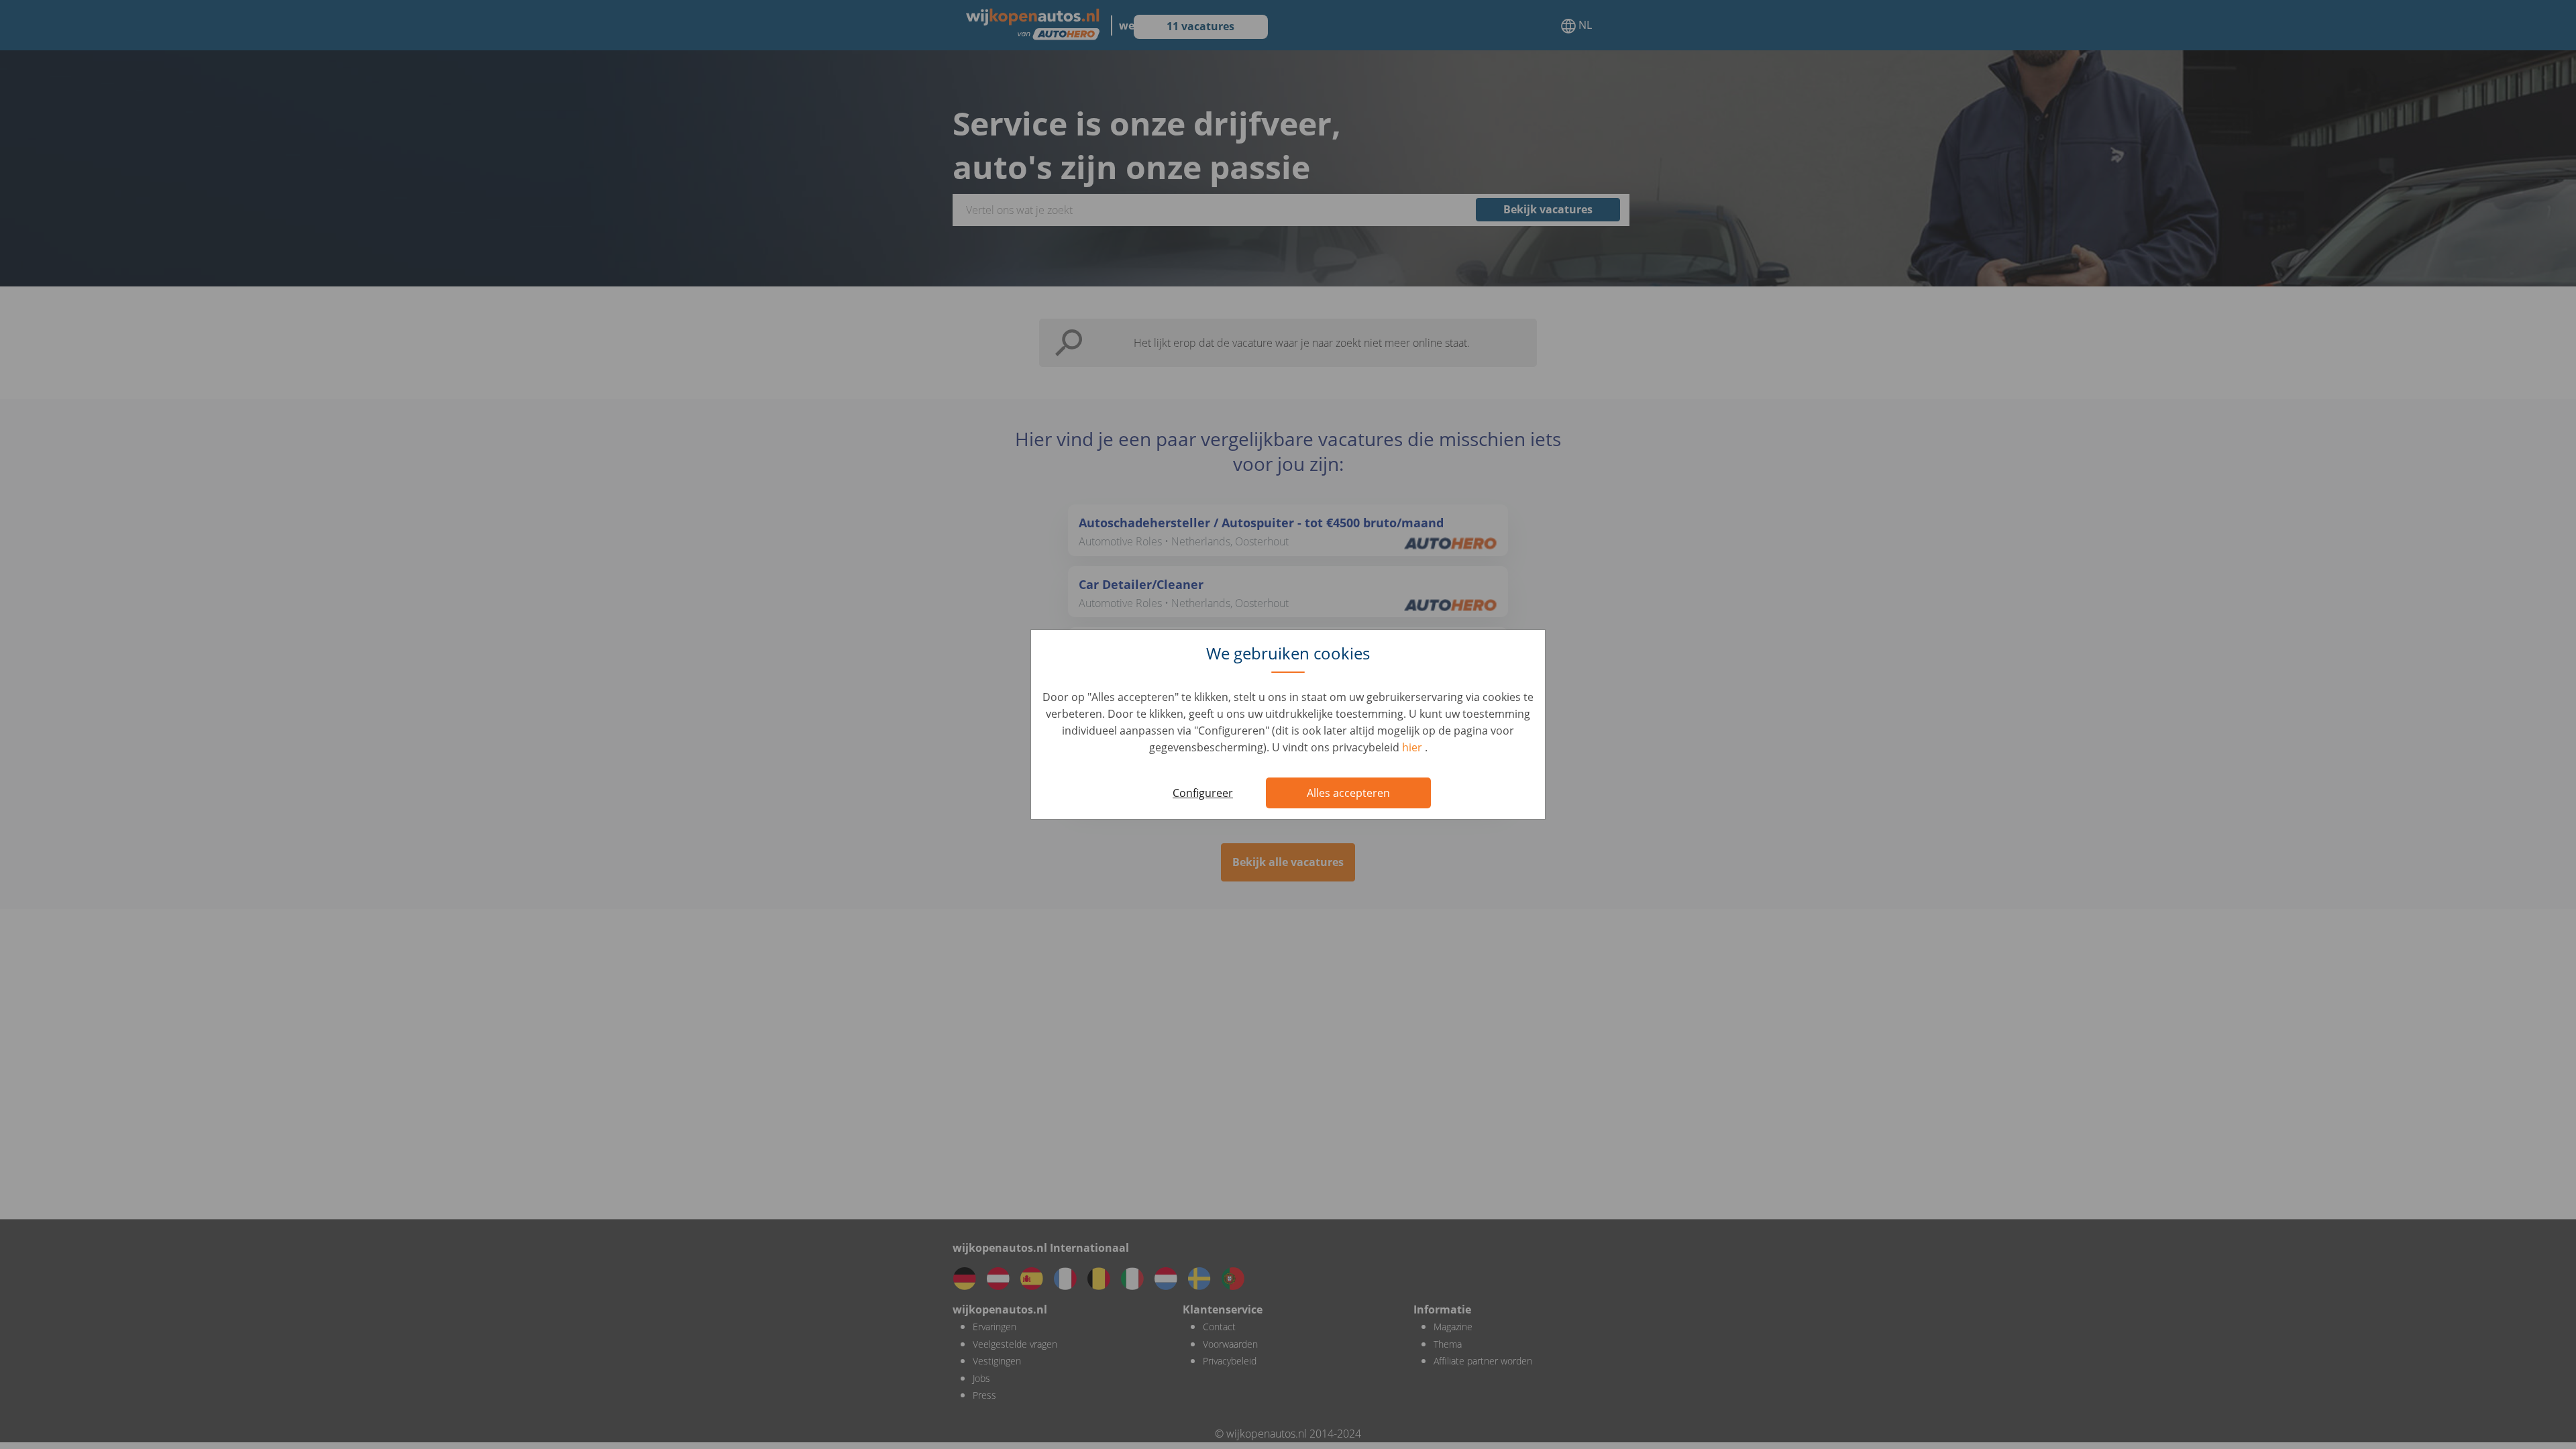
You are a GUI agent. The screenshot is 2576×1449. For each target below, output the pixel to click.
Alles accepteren (1348, 793)
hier (1413, 747)
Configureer (1203, 793)
